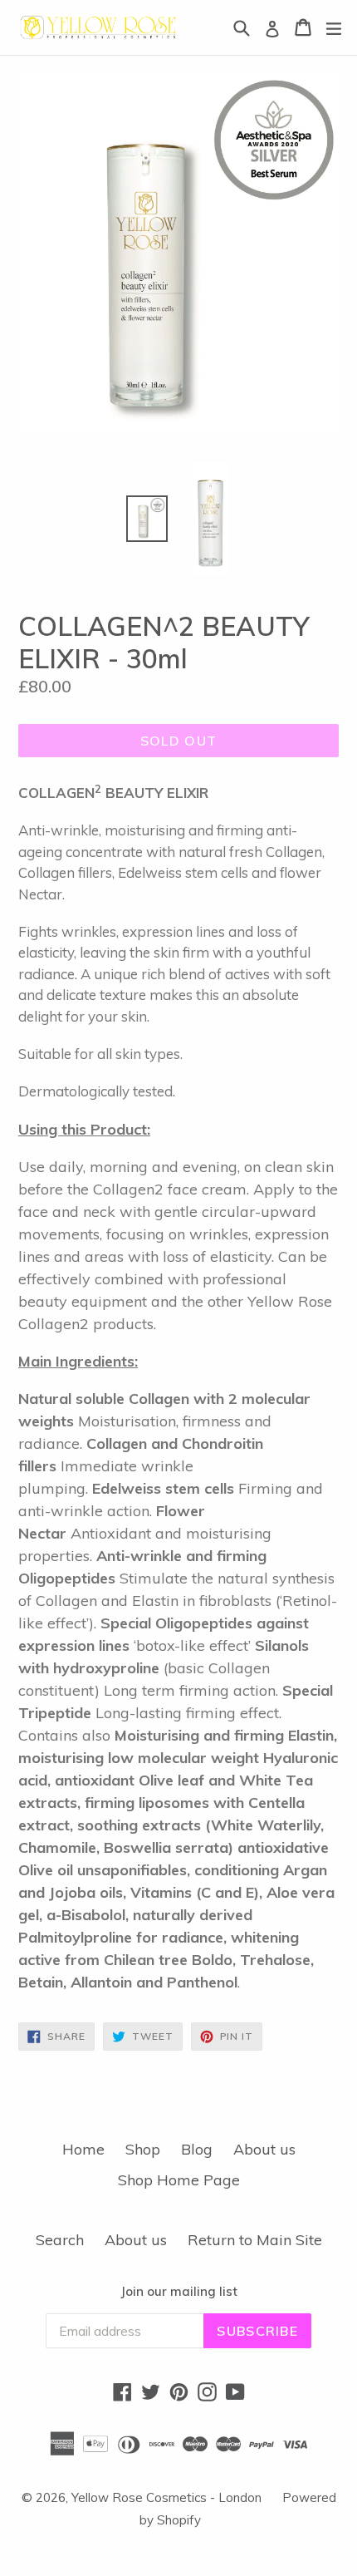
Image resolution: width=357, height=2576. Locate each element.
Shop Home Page (179, 2180)
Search (60, 2240)
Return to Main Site (255, 2240)
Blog (197, 2149)
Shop (143, 2149)
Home (83, 2149)
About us (264, 2149)
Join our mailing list (179, 2292)
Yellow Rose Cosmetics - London (166, 2497)
